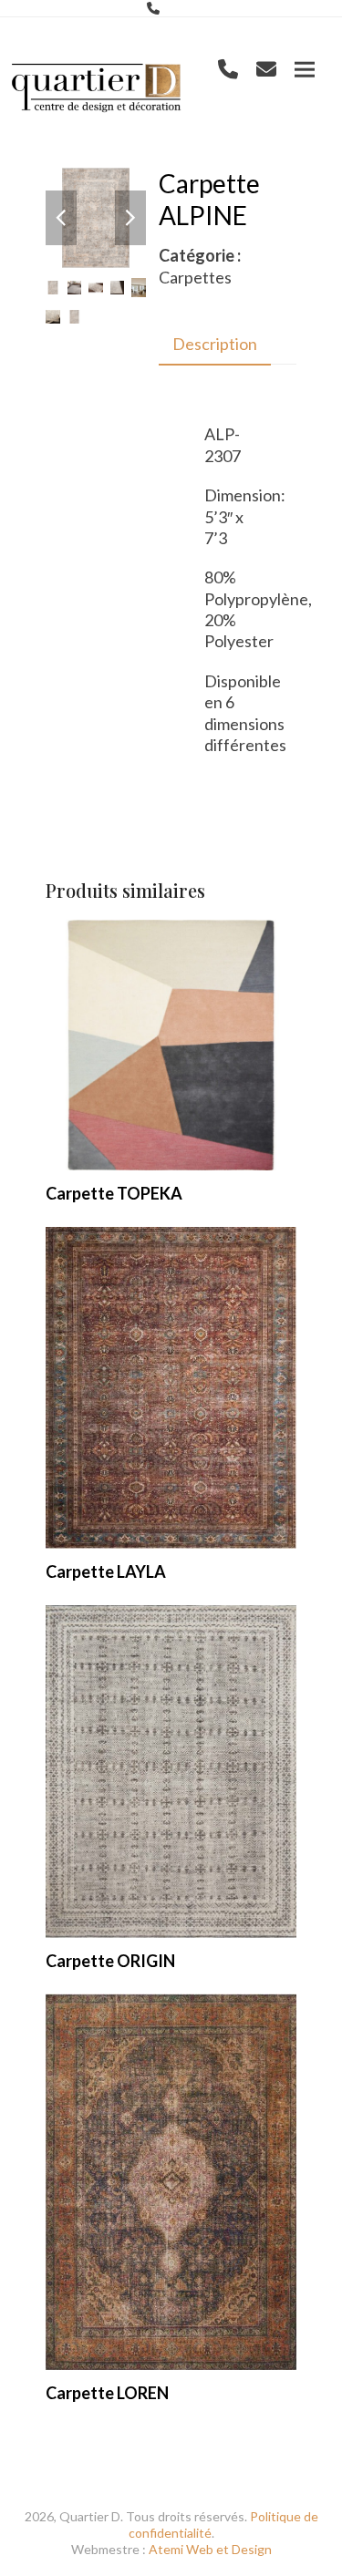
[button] (305, 70)
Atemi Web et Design (210, 2549)
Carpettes (195, 277)
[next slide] (130, 218)
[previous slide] (61, 218)
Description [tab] (215, 344)
